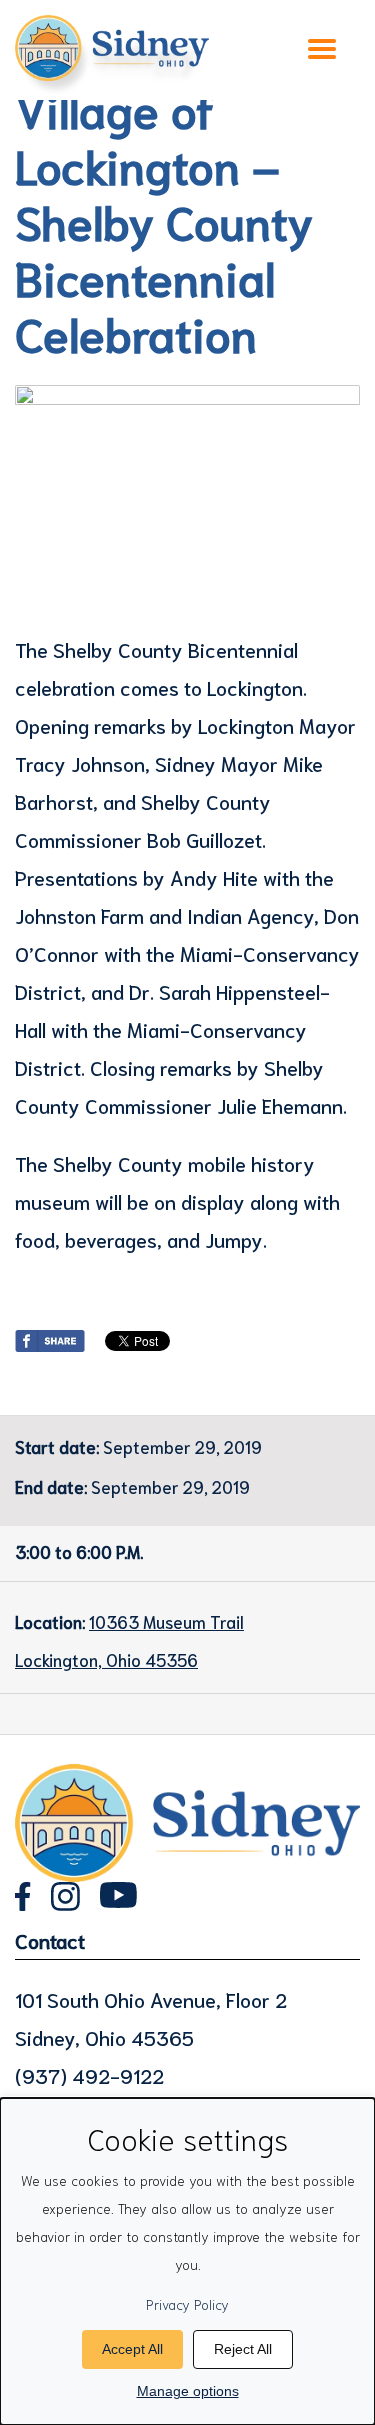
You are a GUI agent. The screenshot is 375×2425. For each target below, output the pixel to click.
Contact (50, 1940)
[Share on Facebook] (50, 1337)
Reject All (243, 2349)
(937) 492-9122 (89, 2075)
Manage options (188, 2391)
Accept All (132, 2349)
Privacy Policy (187, 2304)
